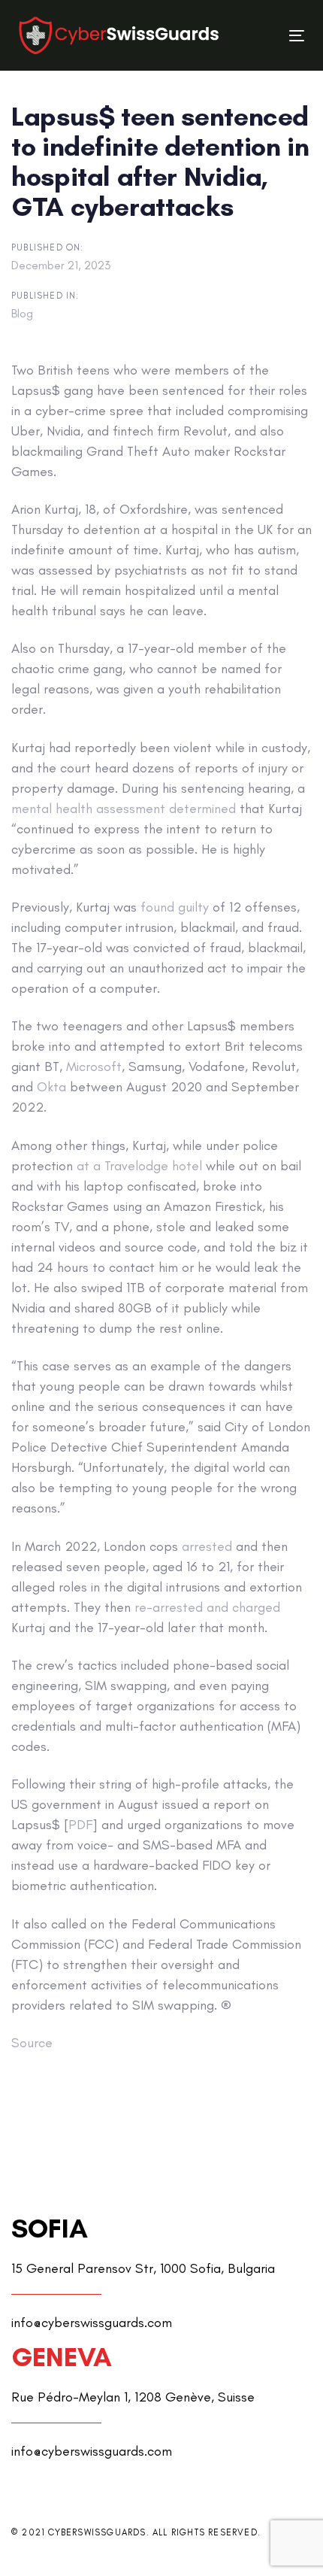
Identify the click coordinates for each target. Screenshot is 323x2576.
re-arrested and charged (207, 1607)
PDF (80, 1825)
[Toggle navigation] (257, 36)
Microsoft (94, 1067)
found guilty (175, 907)
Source (32, 2043)
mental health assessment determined (124, 809)
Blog (22, 313)
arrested (207, 1546)
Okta (51, 1087)
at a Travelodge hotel (139, 1166)
